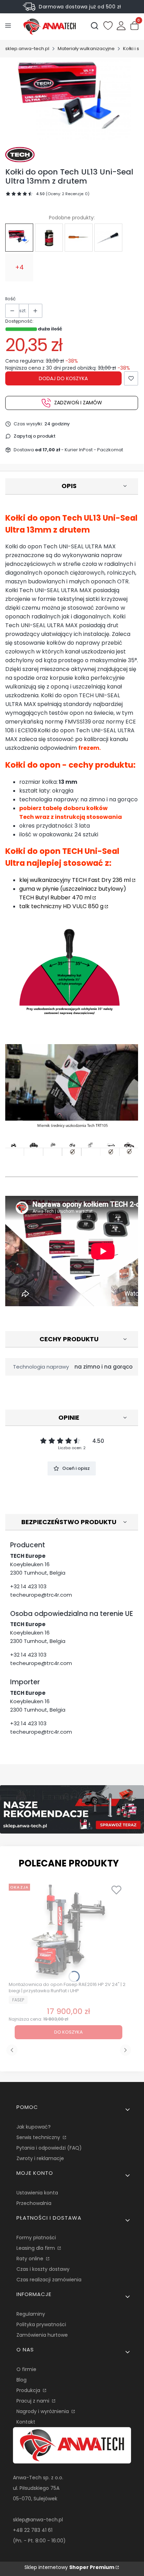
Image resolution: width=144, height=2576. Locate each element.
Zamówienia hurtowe (42, 2335)
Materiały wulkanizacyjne (86, 49)
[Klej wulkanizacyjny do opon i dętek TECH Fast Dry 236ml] (49, 238)
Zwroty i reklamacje (40, 2158)
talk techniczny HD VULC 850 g (61, 906)
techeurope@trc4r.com (41, 1595)
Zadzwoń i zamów (78, 403)
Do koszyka (69, 2032)
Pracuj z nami (34, 2401)
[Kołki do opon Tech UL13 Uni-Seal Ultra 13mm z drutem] (19, 238)
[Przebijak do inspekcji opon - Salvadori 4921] (79, 238)
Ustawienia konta (37, 2193)
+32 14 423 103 (28, 1586)
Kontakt (26, 2422)
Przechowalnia (34, 2203)
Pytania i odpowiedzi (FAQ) (49, 2148)
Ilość (10, 299)
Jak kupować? (34, 2127)
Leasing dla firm (36, 2248)
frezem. (89, 748)
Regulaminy (31, 2314)
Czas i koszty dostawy (43, 2269)
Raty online (31, 2259)
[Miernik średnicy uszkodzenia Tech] (108, 238)
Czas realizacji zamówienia (49, 2280)
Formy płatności (36, 2238)
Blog (21, 2380)
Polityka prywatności (41, 2324)
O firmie (26, 2369)
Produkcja (29, 2390)
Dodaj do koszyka (63, 378)
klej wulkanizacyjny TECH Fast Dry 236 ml (75, 880)
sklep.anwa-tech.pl (27, 49)
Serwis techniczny (39, 2137)
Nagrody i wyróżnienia (43, 2411)
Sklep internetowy (69, 2567)
